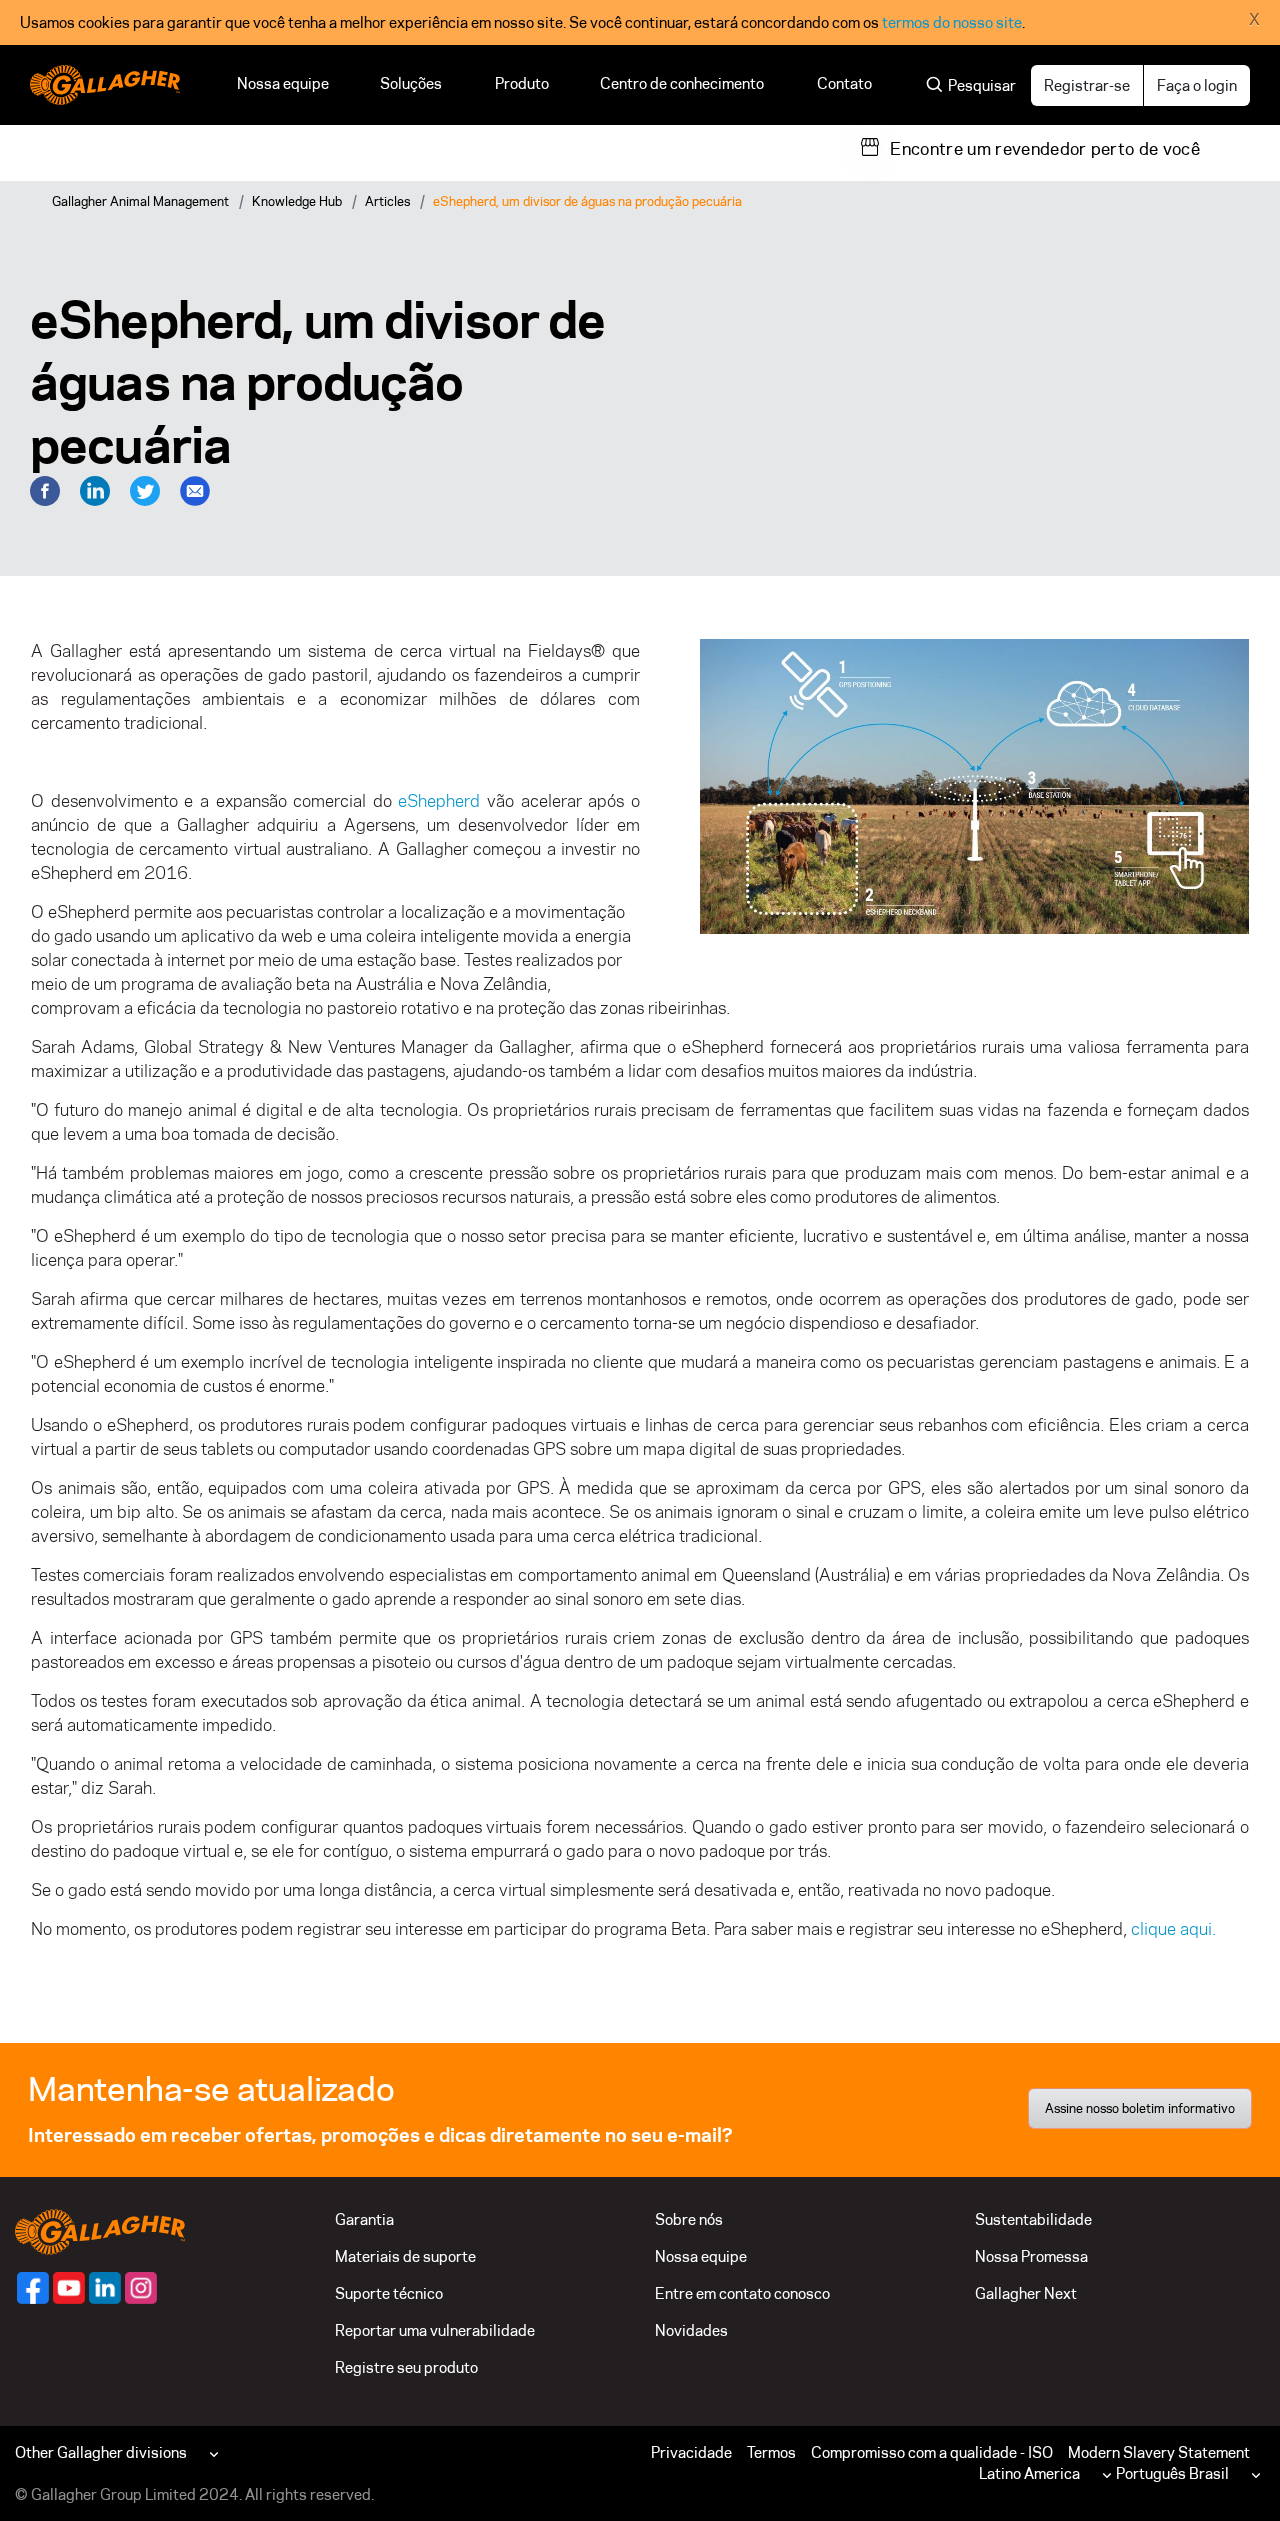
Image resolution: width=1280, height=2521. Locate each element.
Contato (844, 83)
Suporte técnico (389, 2293)
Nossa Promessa (1031, 2256)
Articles (387, 201)
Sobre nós (689, 2219)
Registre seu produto (406, 2367)
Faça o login (1197, 85)
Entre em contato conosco (742, 2293)
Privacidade (691, 2452)
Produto (522, 83)
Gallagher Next (1026, 2293)
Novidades (691, 2330)
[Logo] (105, 85)
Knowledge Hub (297, 201)
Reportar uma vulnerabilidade (435, 2330)
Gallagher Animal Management (140, 201)
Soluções (412, 83)
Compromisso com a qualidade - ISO (932, 2452)
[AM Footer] (33, 2288)
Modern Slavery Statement (1159, 2452)
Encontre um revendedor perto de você (1045, 149)
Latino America (1029, 2473)
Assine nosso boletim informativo (1140, 2108)
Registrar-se (1087, 85)
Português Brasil (1172, 2473)
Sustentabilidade (1033, 2219)
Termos (771, 2452)
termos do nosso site (952, 22)
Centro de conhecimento (683, 83)
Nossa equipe (283, 83)
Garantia (364, 2219)
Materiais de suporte (405, 2256)
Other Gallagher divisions (101, 2452)
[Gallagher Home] (100, 2230)
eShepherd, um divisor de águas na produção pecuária (587, 201)
